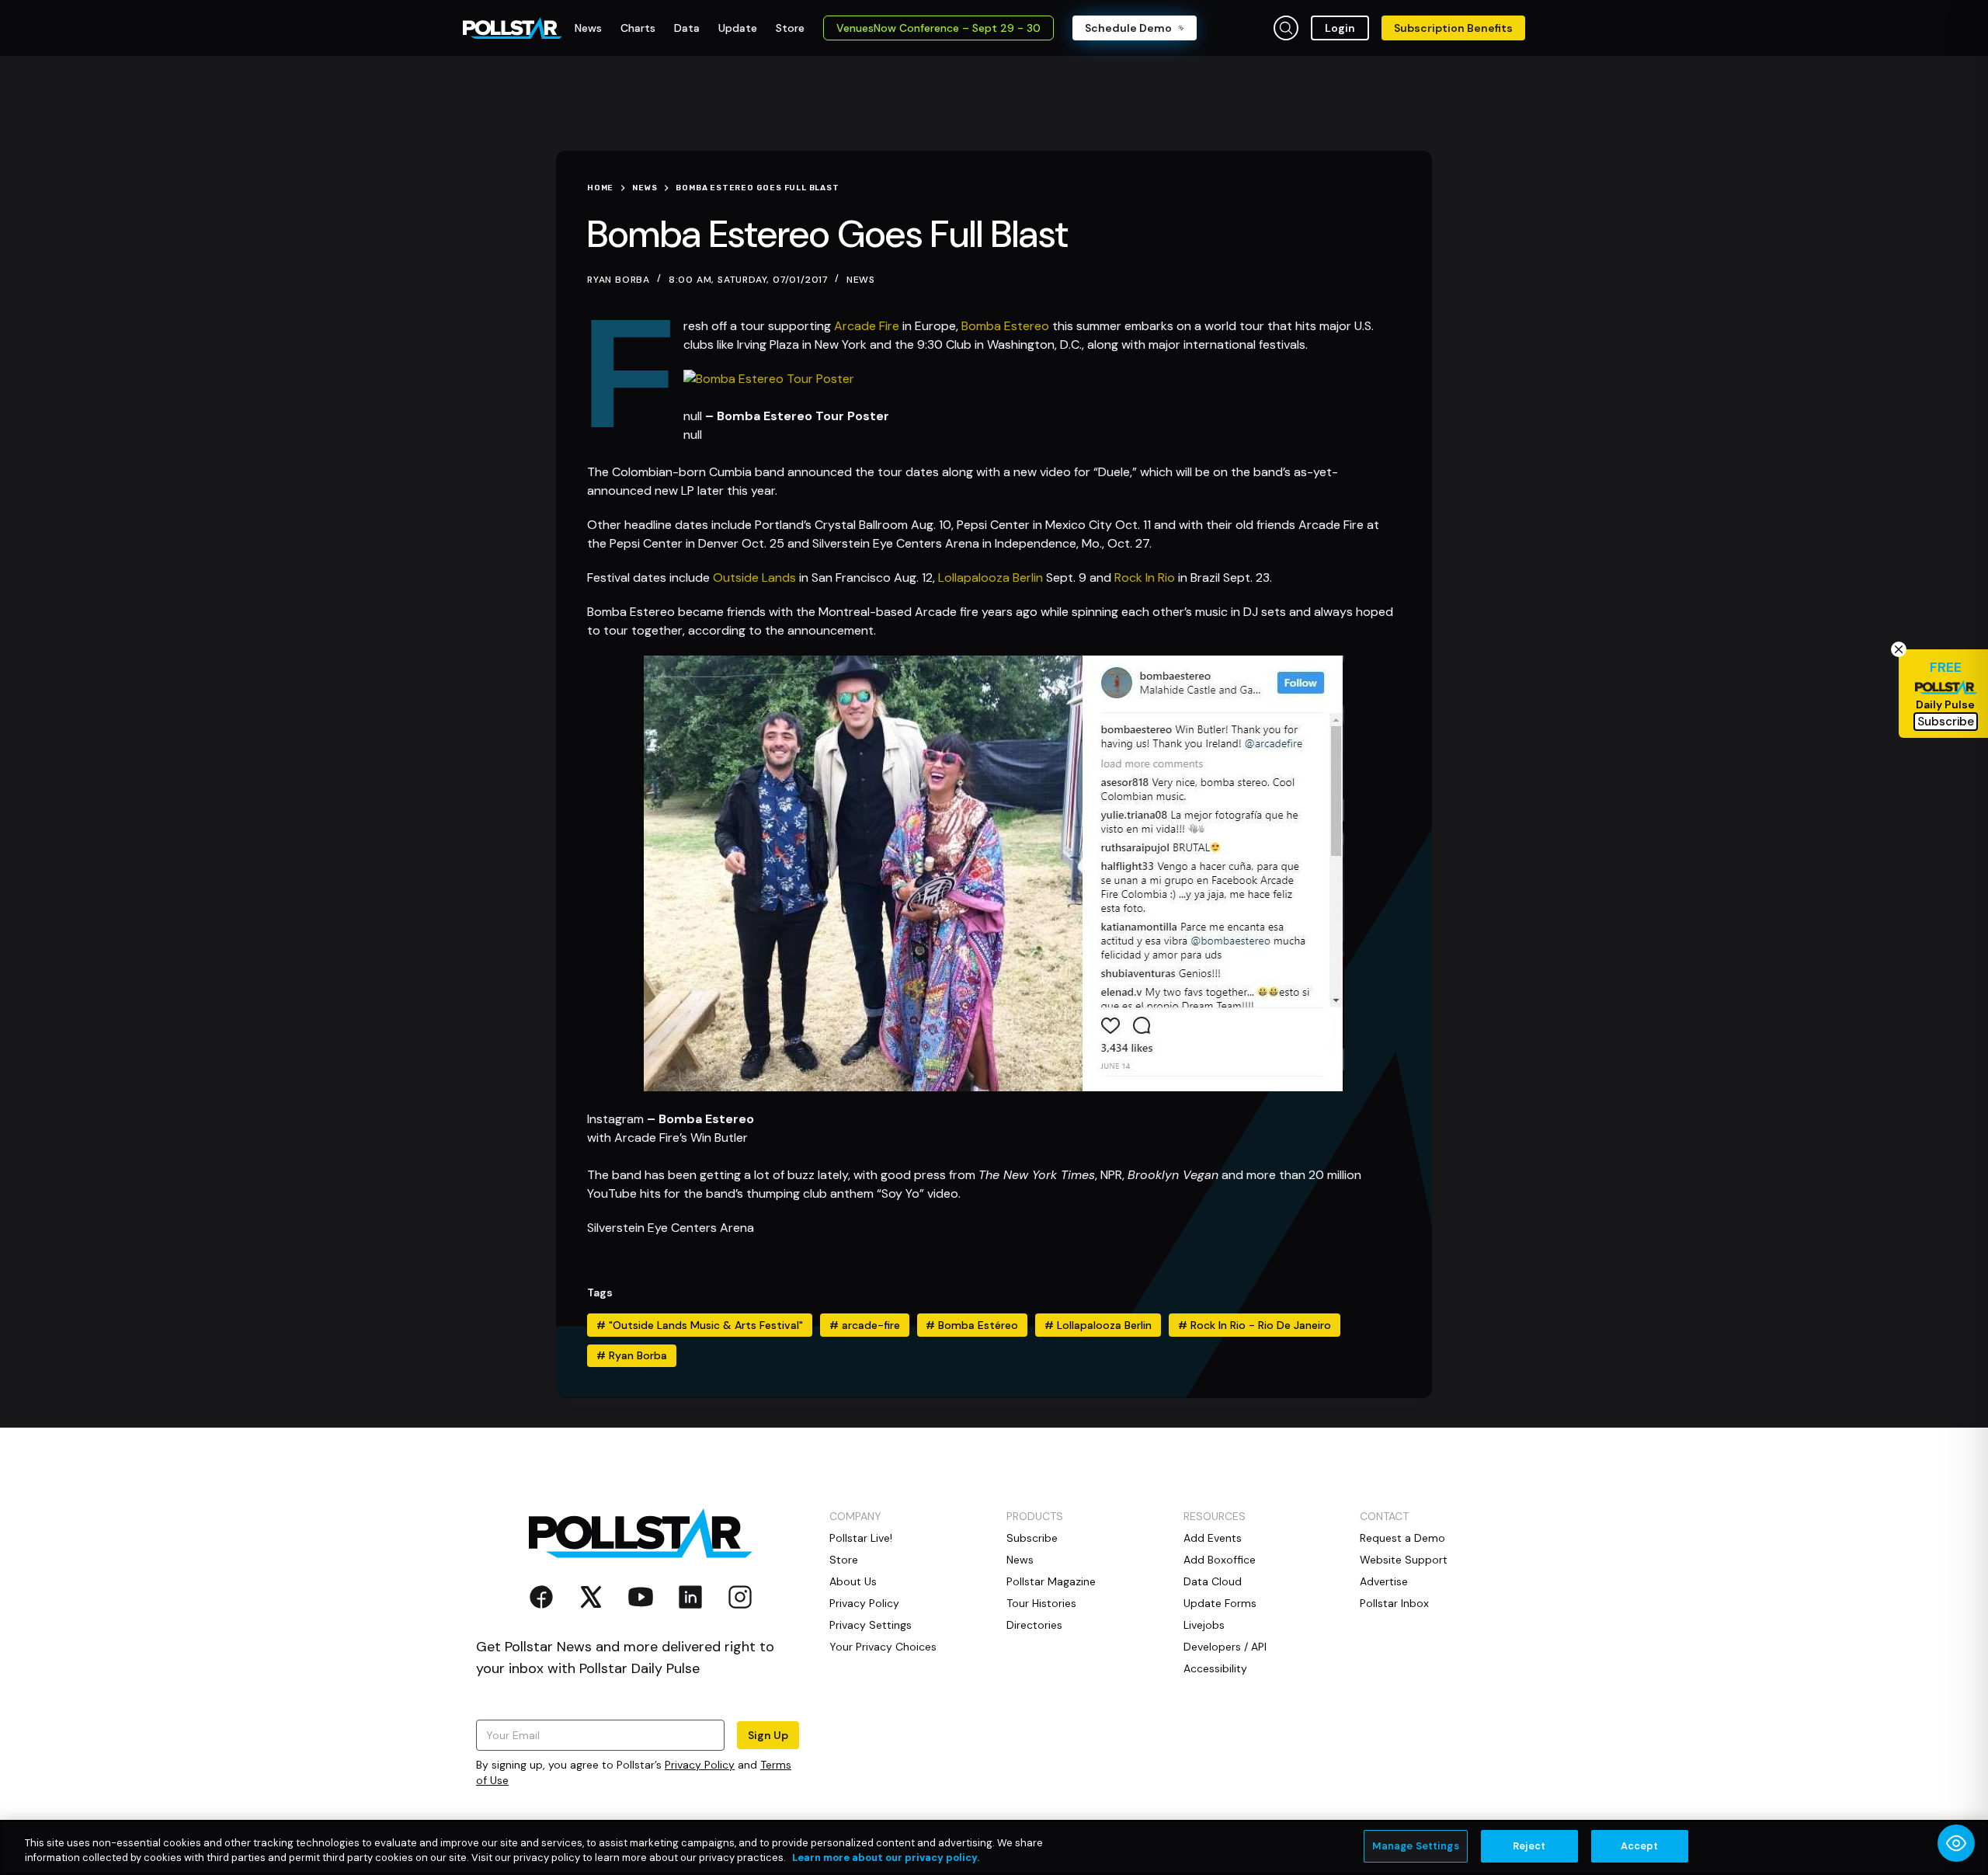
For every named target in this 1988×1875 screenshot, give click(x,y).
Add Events (1213, 1538)
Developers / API (1225, 1647)
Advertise (1384, 1581)
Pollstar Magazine (1051, 1581)
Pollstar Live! (861, 1538)
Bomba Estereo (1005, 326)
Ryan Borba (632, 1355)
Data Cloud (1213, 1581)
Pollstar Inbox (1394, 1603)
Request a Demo (1402, 1538)
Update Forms (1220, 1603)
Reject (1529, 1846)
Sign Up (768, 1735)
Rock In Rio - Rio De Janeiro (1255, 1325)
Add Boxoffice (1220, 1560)
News (861, 280)
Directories (1034, 1625)
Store (844, 1560)
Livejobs (1204, 1625)
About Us (853, 1581)
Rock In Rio (1145, 577)
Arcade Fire (867, 326)
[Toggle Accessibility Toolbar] (1956, 1843)
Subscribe (1032, 1538)
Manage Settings (1416, 1846)
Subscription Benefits (1453, 28)
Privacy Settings (871, 1625)
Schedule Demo (1128, 28)
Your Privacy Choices (883, 1647)
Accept (1640, 1846)
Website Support (1404, 1560)
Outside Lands (754, 577)
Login (1340, 28)
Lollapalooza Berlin (991, 577)
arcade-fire (865, 1325)
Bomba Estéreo (972, 1325)
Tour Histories (1041, 1603)
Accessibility (1215, 1668)
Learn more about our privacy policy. (886, 1858)
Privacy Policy (700, 1765)
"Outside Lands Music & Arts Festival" (700, 1325)
